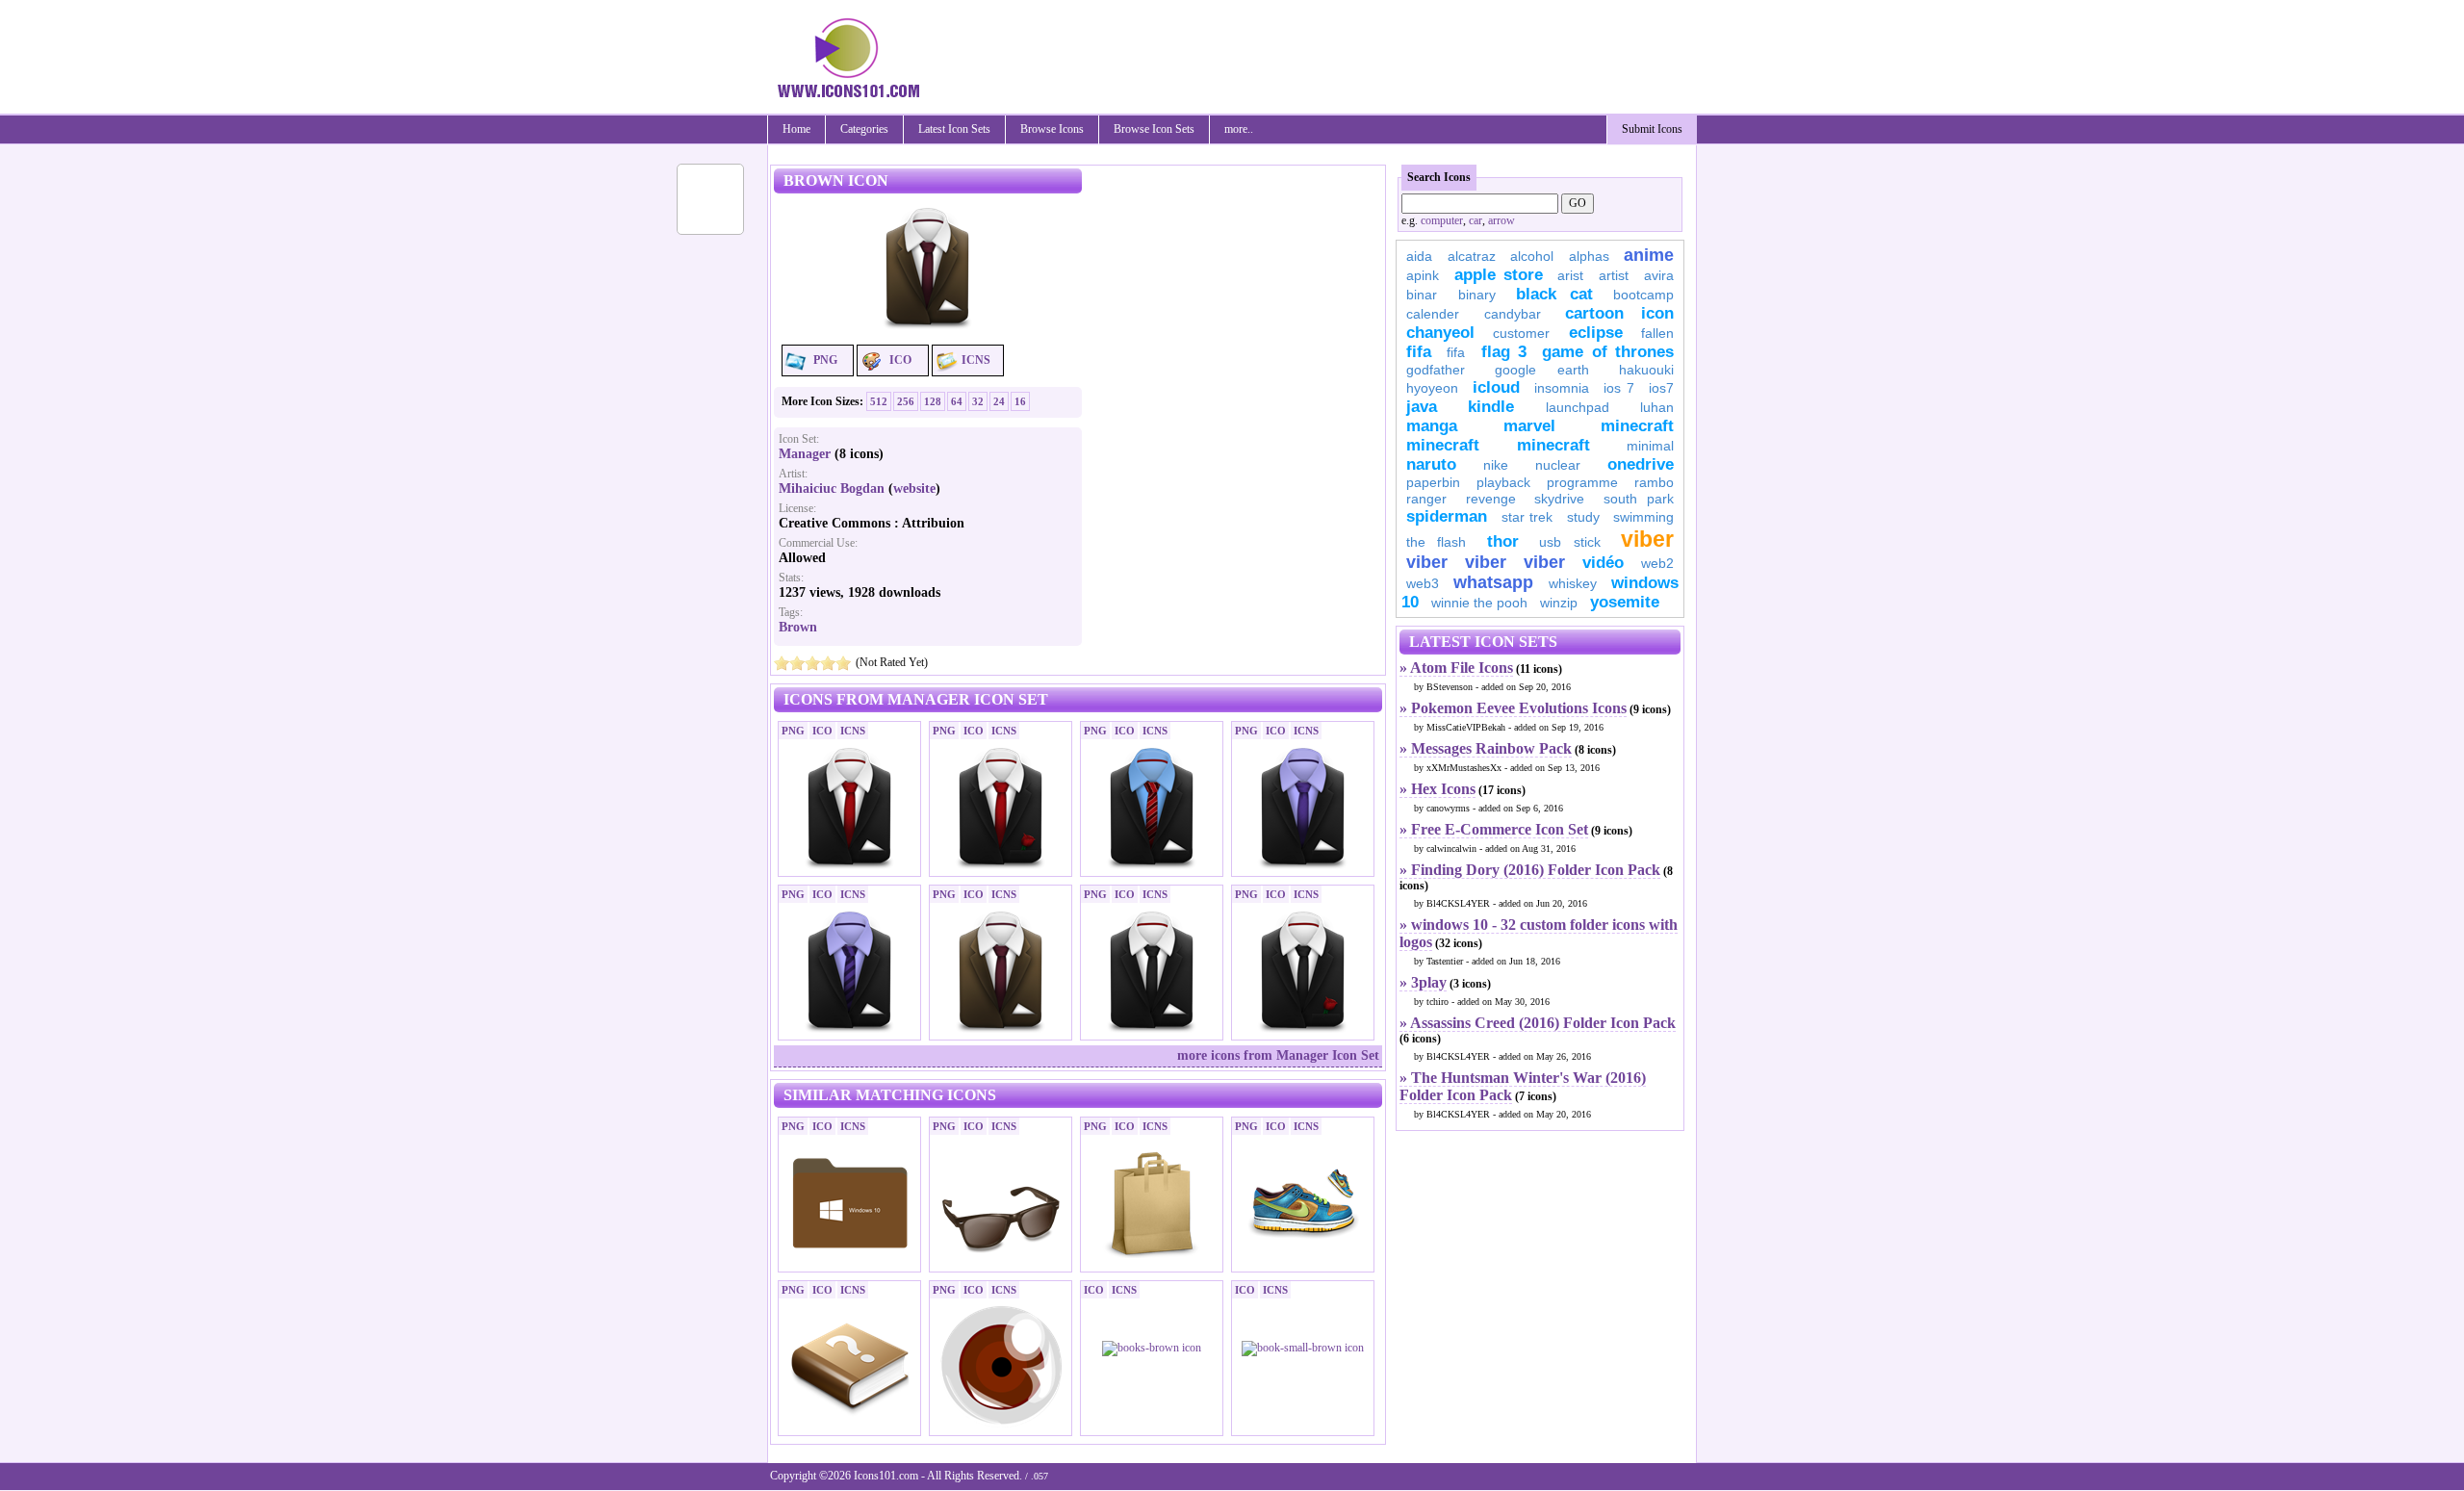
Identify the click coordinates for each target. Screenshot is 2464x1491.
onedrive (1641, 464)
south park (1639, 499)
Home (796, 129)
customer (1521, 333)
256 (906, 401)
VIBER (1427, 562)
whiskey (1573, 583)
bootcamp (1643, 295)
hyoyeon (1432, 388)
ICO (900, 360)
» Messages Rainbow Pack (1486, 748)
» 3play (1423, 982)
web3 (1423, 583)
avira (1659, 275)
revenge (1491, 499)
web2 (1657, 563)
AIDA (1419, 256)
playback (1503, 482)
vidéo (1603, 563)
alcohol (1532, 256)
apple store (1499, 275)
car (1476, 220)
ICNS (976, 360)
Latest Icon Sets (954, 129)
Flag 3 (1504, 352)
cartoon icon (1619, 313)
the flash (1436, 542)
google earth (1542, 370)
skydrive (1559, 499)
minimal (1650, 446)
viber (1647, 539)
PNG (825, 360)
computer (1442, 220)
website (914, 488)
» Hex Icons (1437, 789)
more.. (1239, 129)
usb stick (1569, 542)
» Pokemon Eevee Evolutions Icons (1513, 708)
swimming (1643, 517)
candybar (1513, 314)
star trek (1527, 517)
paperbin (1433, 482)
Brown (798, 627)
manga (1432, 426)
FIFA (1419, 352)
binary (1477, 295)
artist (1614, 275)
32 (978, 401)
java (1422, 407)
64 (957, 401)
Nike (1496, 465)
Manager (805, 454)
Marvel (1529, 426)
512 (879, 401)
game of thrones (1608, 352)
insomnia (1562, 388)
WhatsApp (1493, 582)
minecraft (1637, 426)
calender (1433, 314)
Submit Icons (1652, 129)
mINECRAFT (1443, 445)
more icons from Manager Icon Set (1278, 1055)
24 (999, 401)
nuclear (1558, 465)
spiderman (1447, 516)
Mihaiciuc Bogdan (832, 488)
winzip (1559, 603)
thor (1503, 541)
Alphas (1589, 256)
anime (1649, 255)
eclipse (1596, 333)
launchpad (1578, 407)
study (1583, 517)
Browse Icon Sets (1154, 129)
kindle (1491, 407)
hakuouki (1646, 370)
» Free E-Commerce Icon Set (1494, 829)
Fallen (1657, 333)
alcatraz (1472, 256)
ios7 (1661, 388)
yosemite (1625, 602)
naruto (1431, 464)
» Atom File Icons (1456, 668)
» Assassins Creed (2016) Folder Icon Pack (1538, 1023)
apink (1423, 275)
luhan (1657, 407)
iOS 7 (1619, 388)
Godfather (1436, 370)
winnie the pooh (1479, 603)
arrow (1501, 220)
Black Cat (1554, 294)
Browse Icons (1052, 129)
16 (1020, 401)
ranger (1426, 499)
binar (1422, 295)
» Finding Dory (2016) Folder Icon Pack (1530, 870)
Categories (864, 129)
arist (1570, 275)
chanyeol (1440, 333)
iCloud (1496, 387)
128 (933, 401)
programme (1582, 482)
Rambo (1654, 482)
